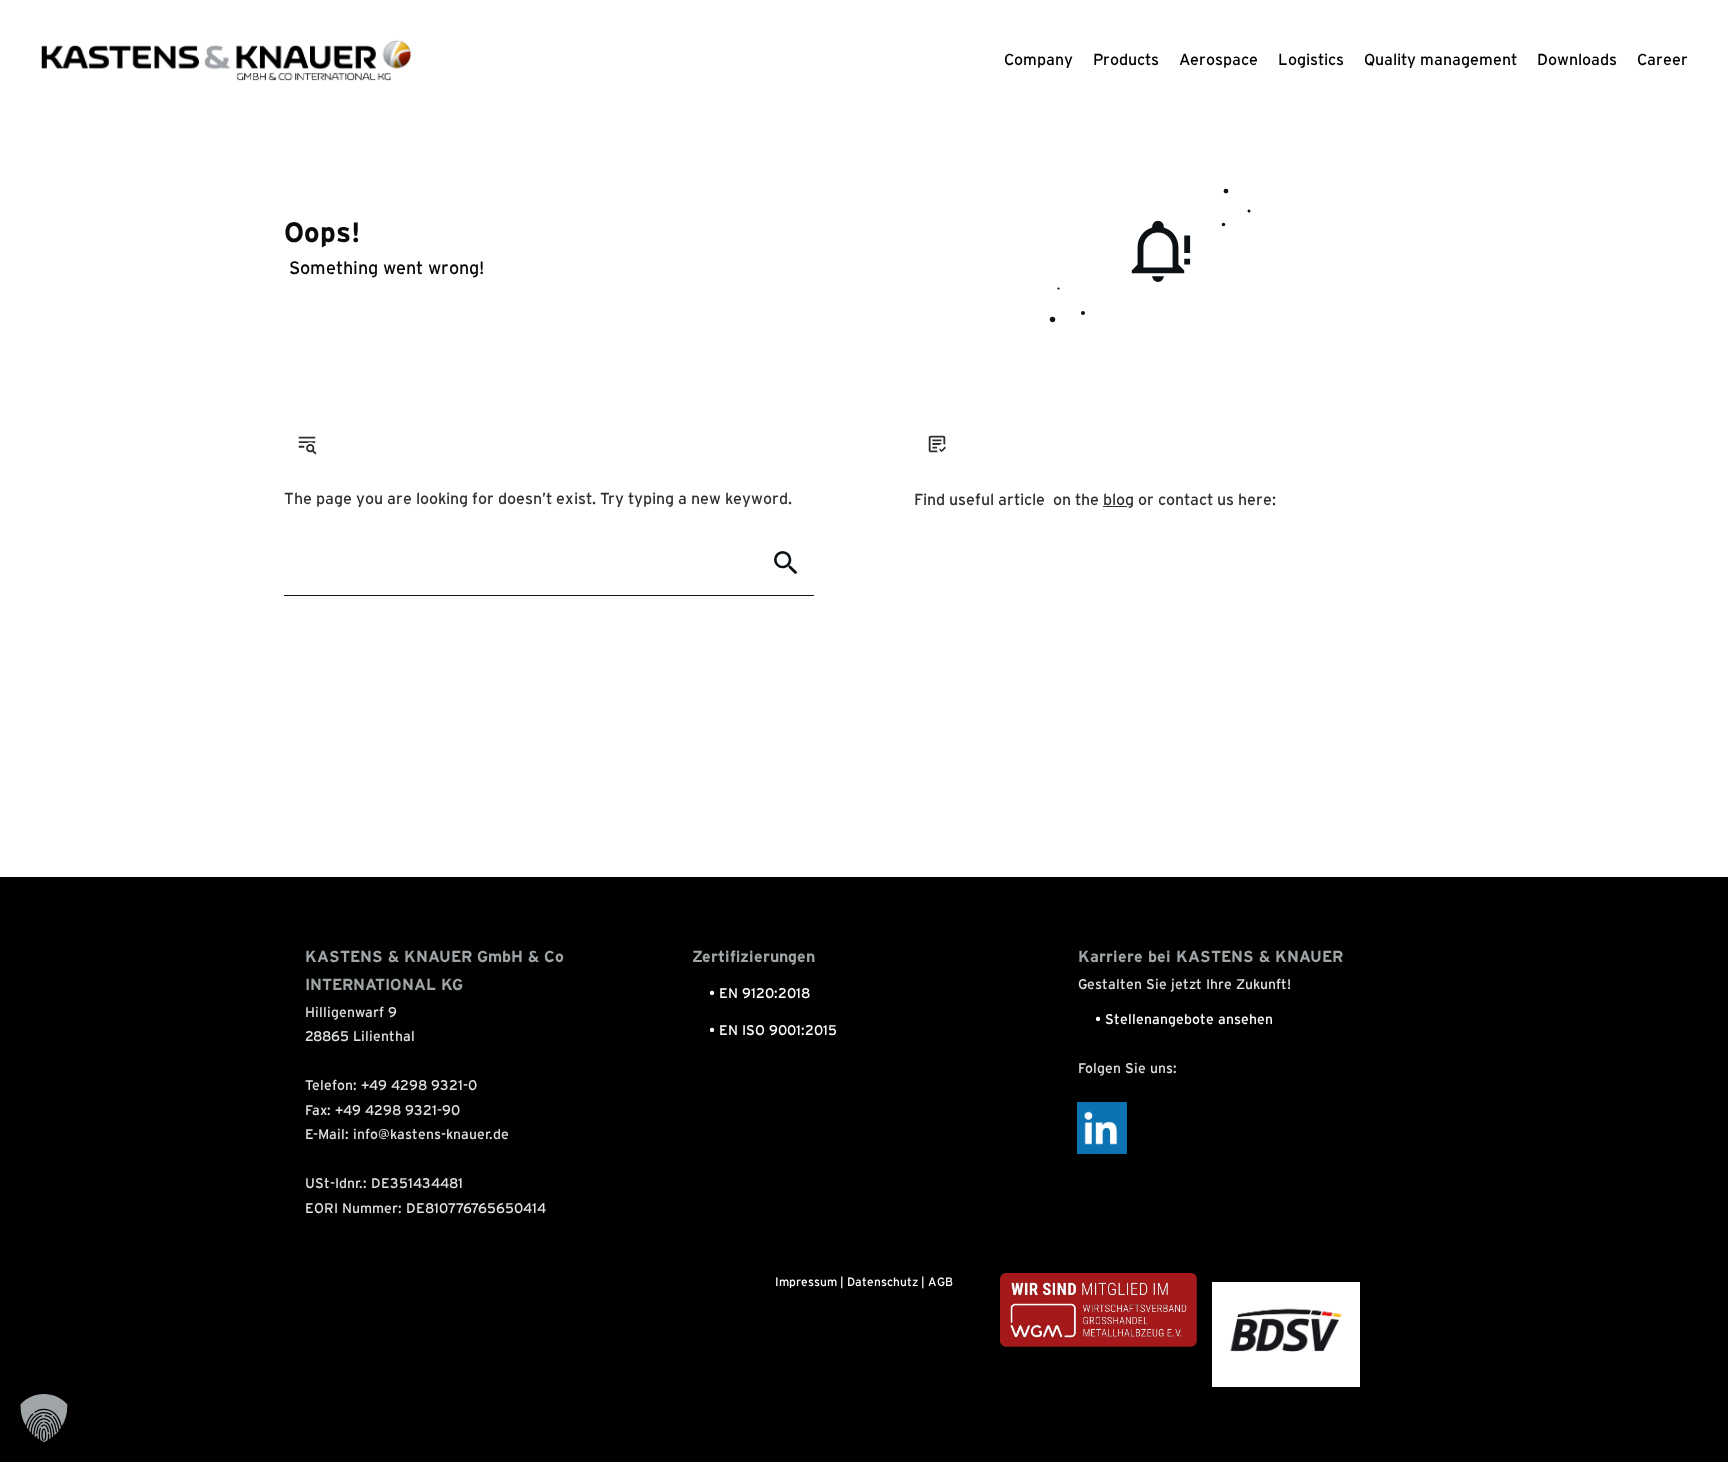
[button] (44, 1418)
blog (1118, 500)
